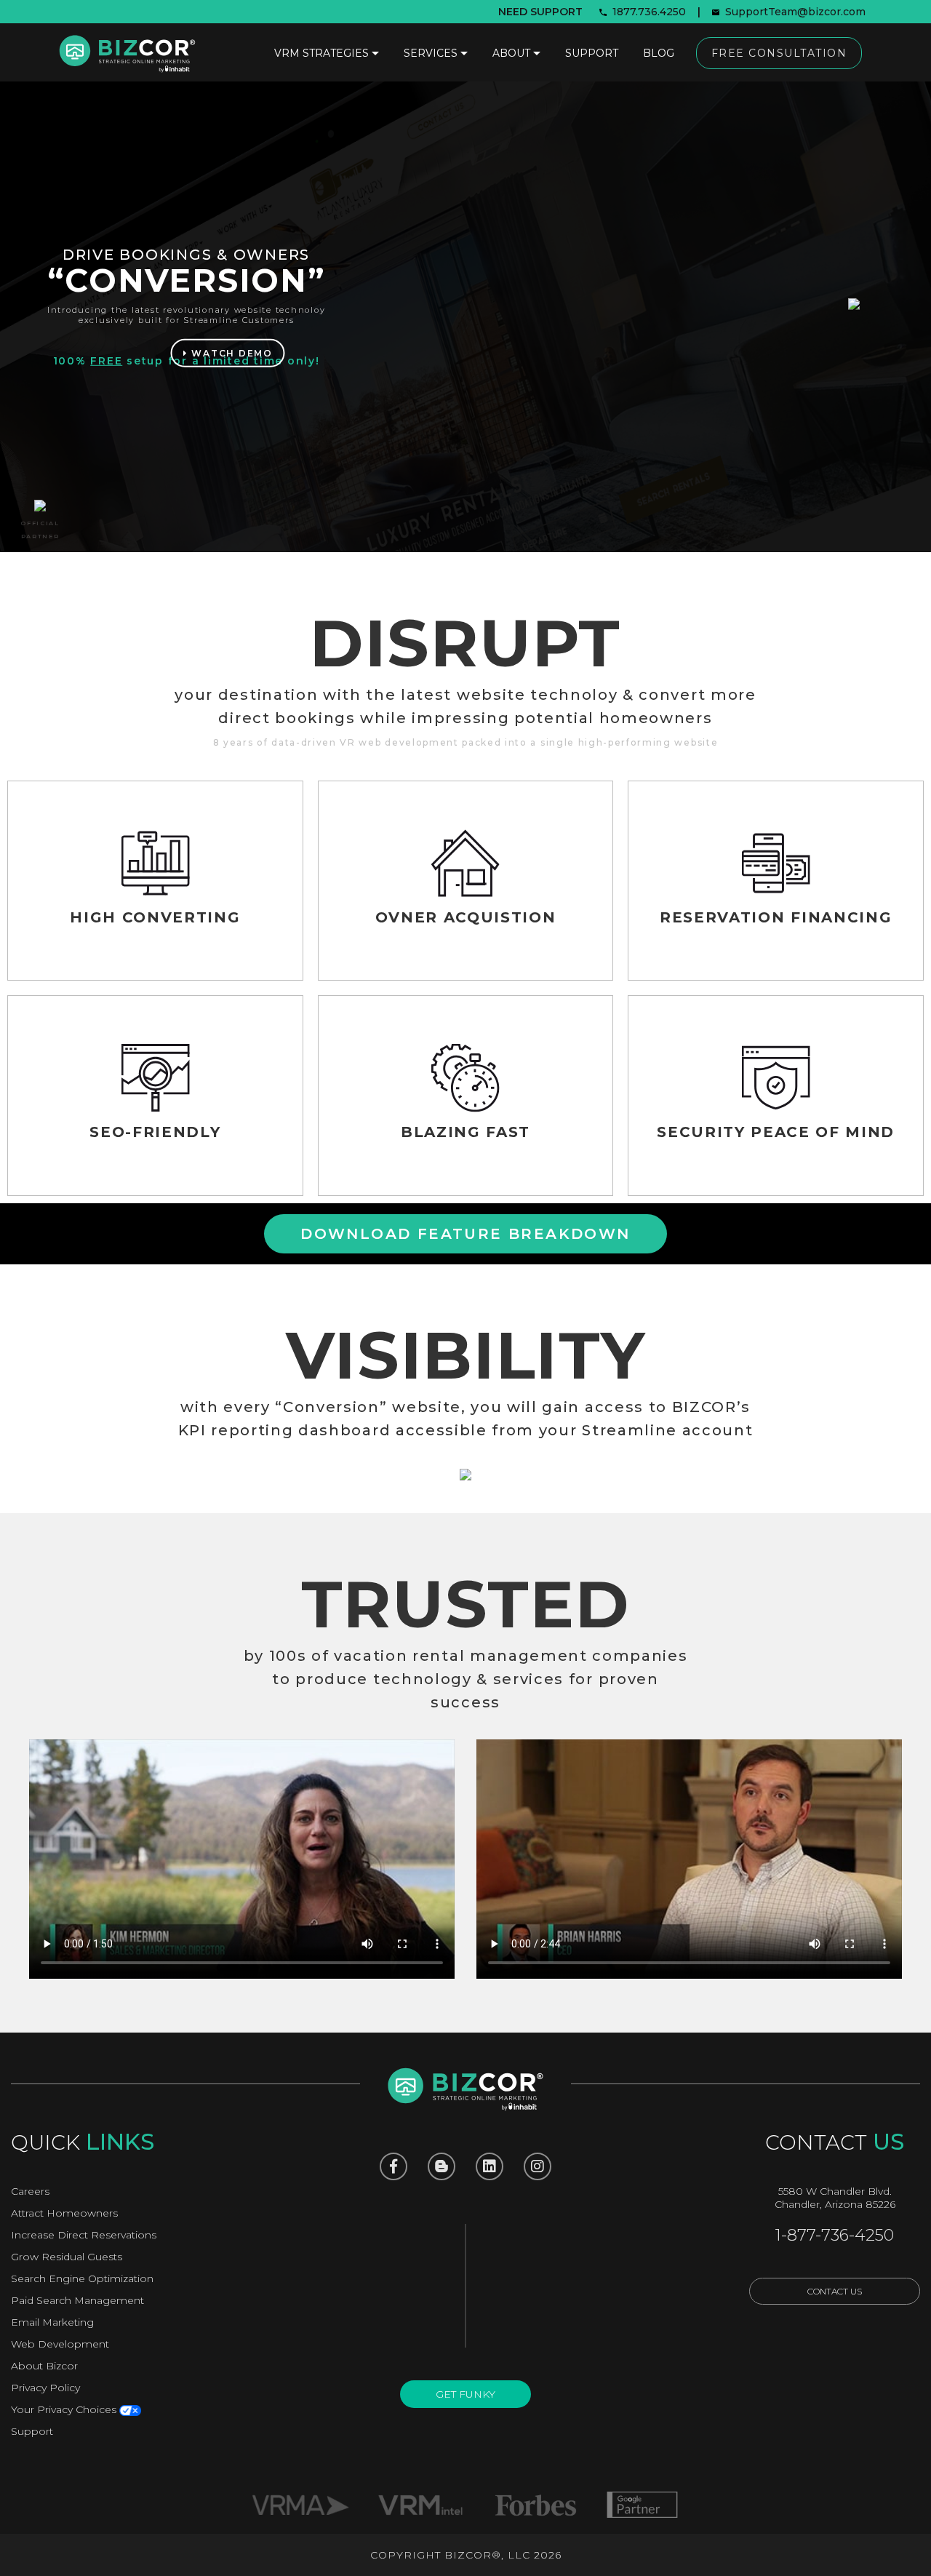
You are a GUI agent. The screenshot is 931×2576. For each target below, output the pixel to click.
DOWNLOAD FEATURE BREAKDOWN (465, 1234)
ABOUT (511, 53)
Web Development (60, 2344)
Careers (30, 2191)
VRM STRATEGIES (321, 53)
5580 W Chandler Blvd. (835, 2191)
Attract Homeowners (64, 2213)
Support (592, 53)
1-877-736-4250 (835, 2235)
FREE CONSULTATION (779, 53)
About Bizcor (44, 2366)
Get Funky (465, 2394)
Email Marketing (52, 2322)
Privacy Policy (45, 2388)
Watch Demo (231, 353)
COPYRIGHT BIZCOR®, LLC (450, 2555)
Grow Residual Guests (67, 2257)
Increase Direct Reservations (84, 2235)
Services (431, 53)
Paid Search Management (77, 2300)
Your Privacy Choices (65, 2409)
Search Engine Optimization (82, 2278)
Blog (659, 53)
